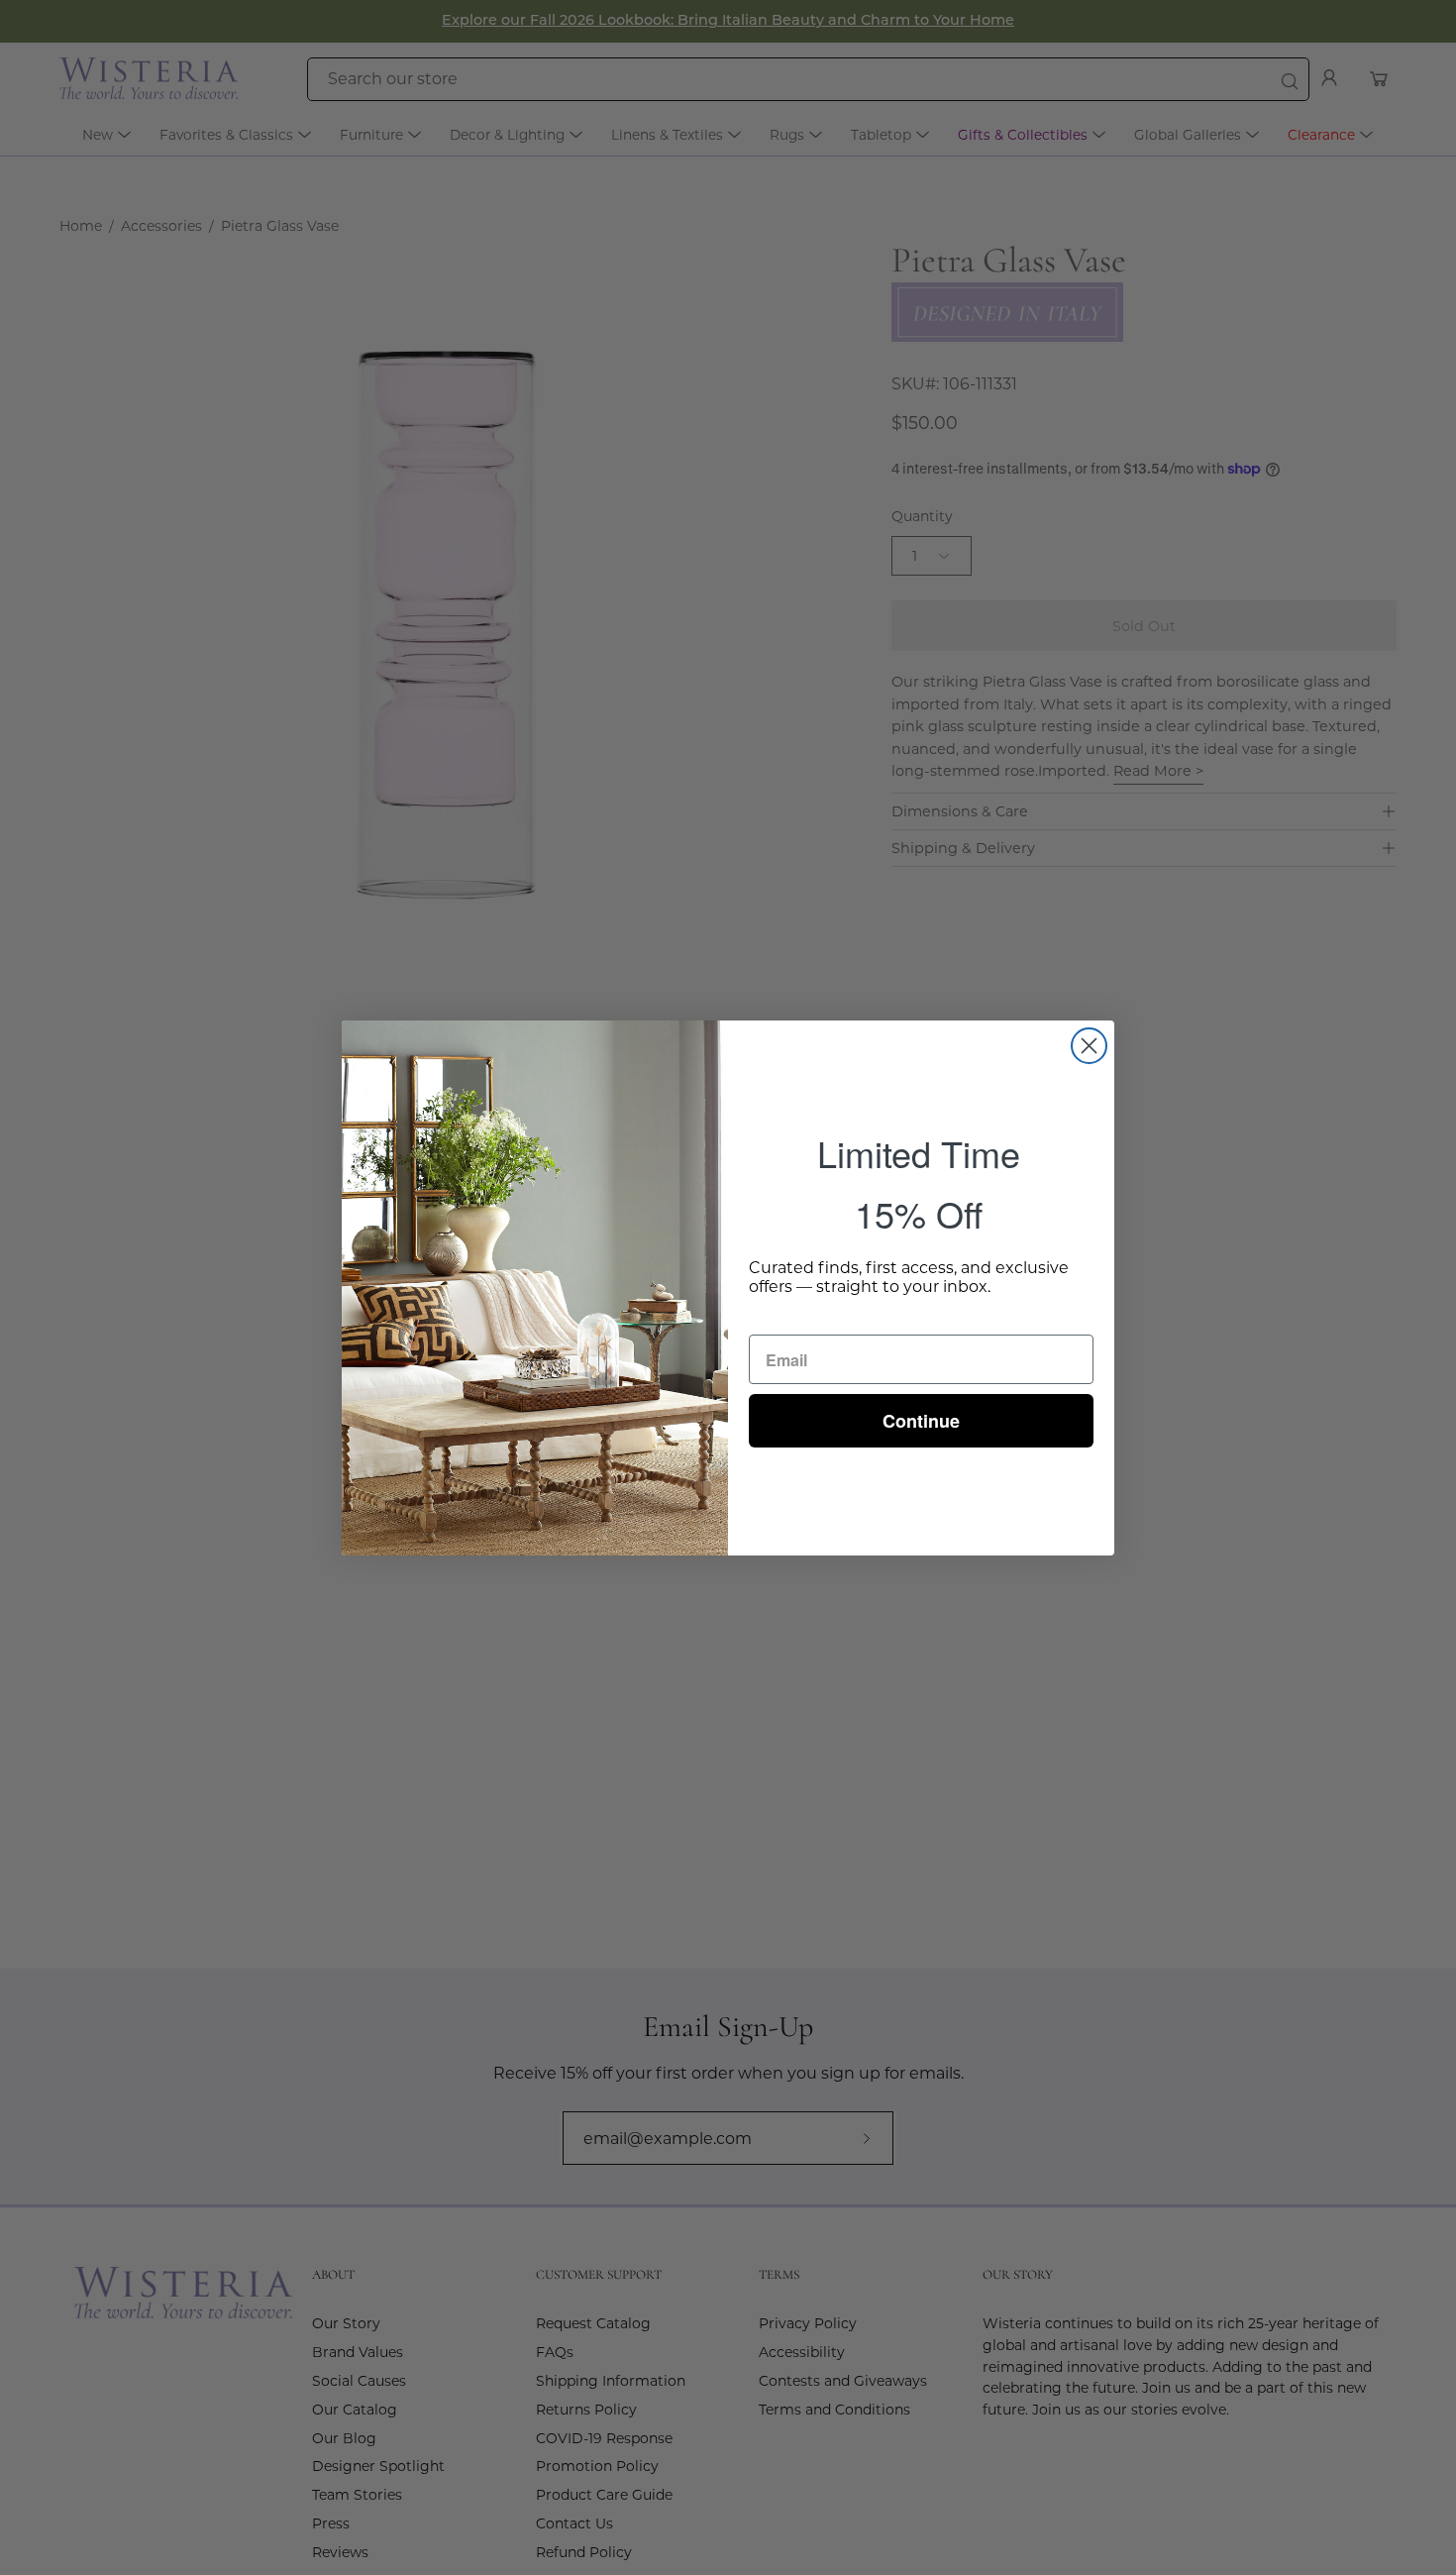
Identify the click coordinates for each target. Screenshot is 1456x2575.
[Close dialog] (1089, 1046)
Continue (921, 1421)
